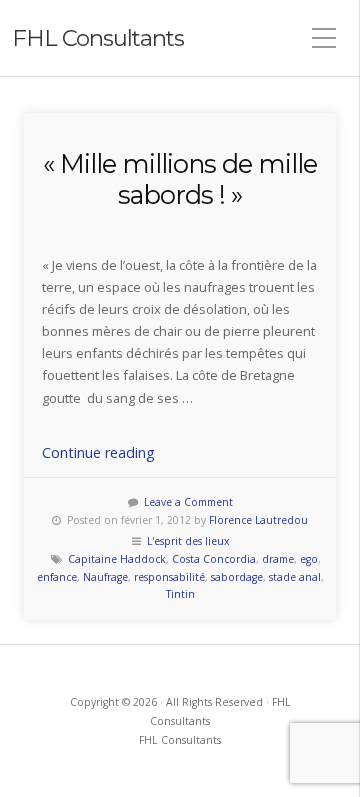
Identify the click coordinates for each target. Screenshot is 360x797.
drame (278, 559)
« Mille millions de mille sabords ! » (180, 179)
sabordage (237, 577)
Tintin (180, 594)
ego (309, 559)
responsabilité (169, 577)
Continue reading (98, 452)
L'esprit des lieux (188, 541)
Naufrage (105, 577)
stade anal (295, 577)
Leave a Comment (188, 502)
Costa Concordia (214, 559)
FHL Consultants (98, 38)
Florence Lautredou (258, 520)
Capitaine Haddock (117, 559)
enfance (57, 577)
